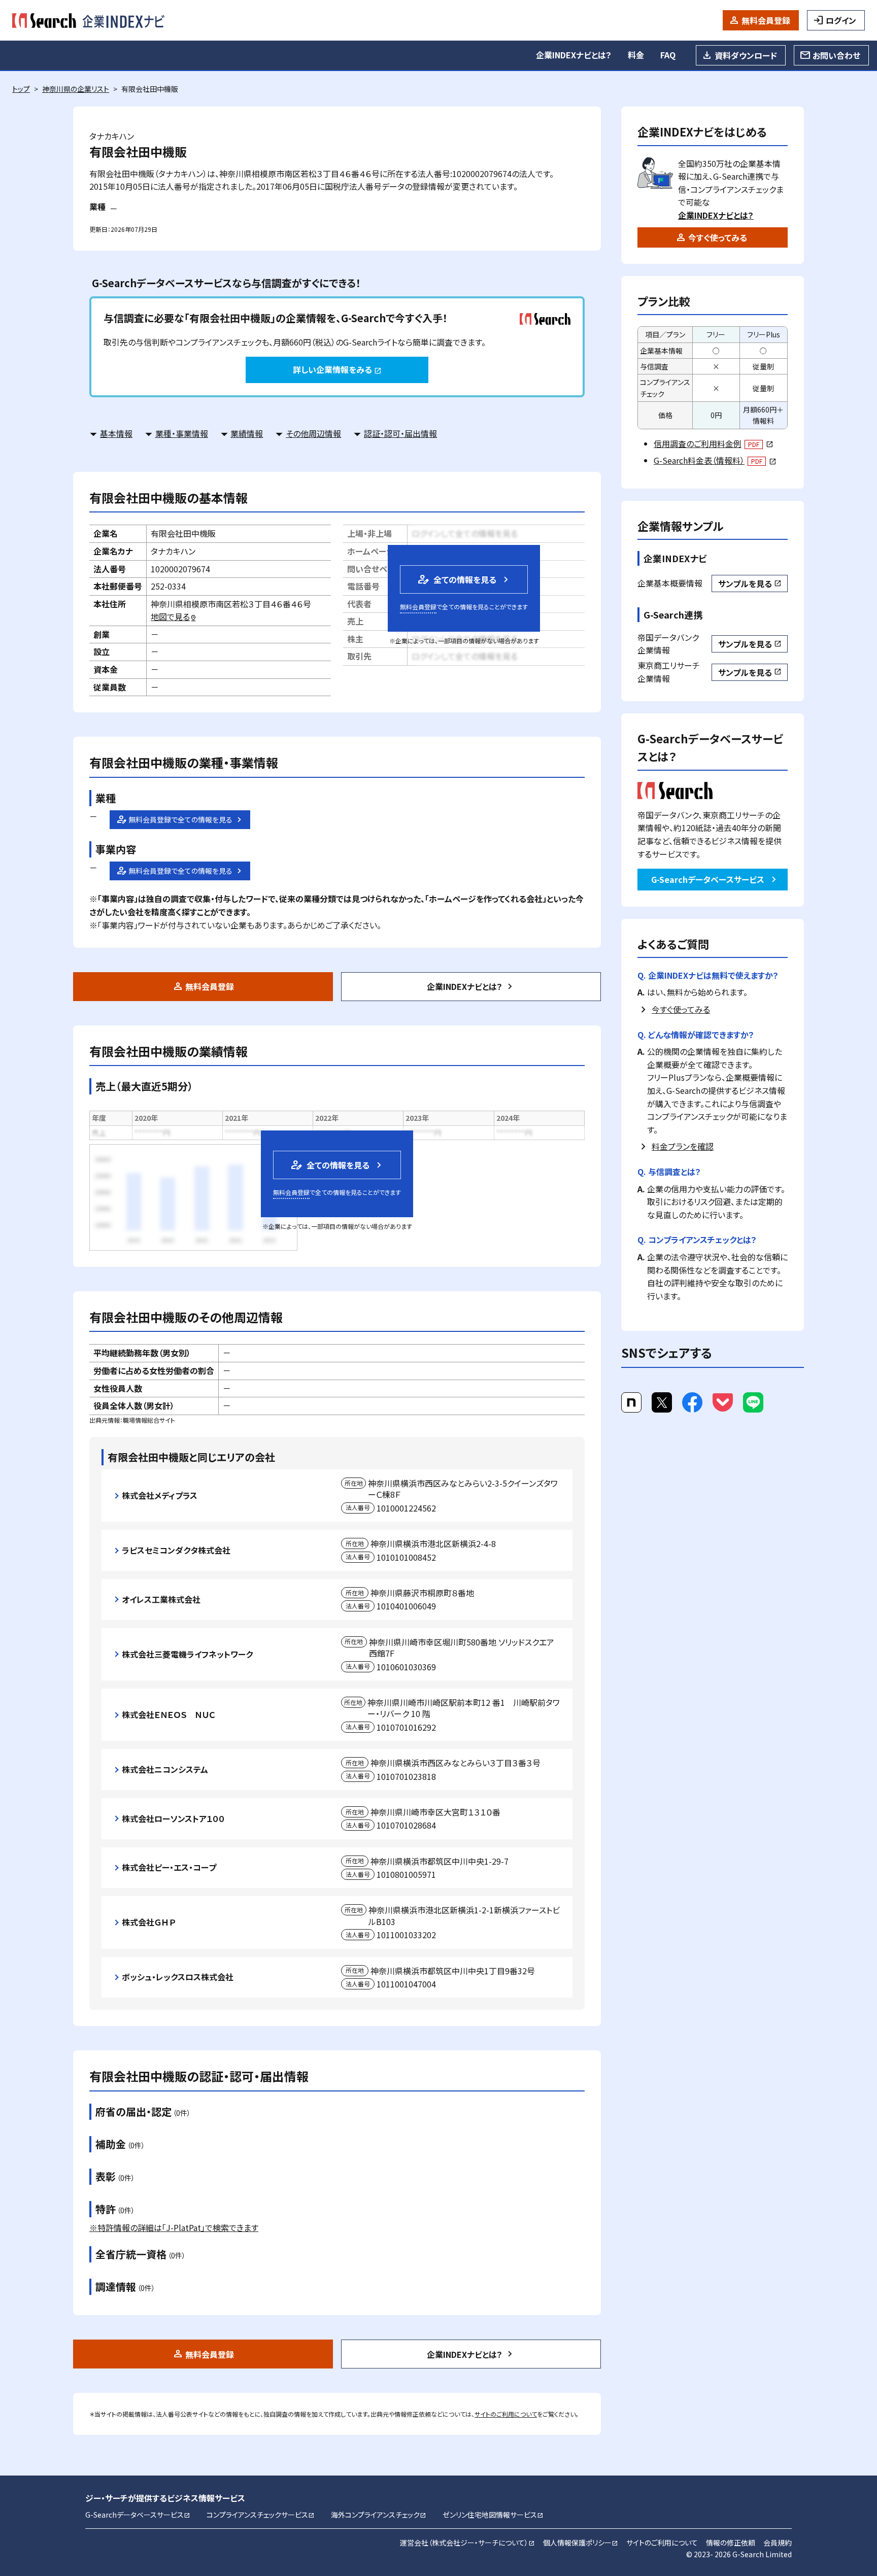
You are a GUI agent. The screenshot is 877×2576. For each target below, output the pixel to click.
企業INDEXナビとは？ (574, 55)
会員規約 (778, 2543)
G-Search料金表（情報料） (715, 460)
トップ (21, 89)
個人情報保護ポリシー (581, 2543)
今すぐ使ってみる (718, 237)
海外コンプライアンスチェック (379, 2515)
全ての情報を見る (456, 579)
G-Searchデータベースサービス (708, 879)
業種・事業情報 (182, 433)
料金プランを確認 (683, 1146)
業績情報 (247, 433)
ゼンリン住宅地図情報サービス (493, 2515)
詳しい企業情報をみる (337, 369)
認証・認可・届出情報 (400, 433)
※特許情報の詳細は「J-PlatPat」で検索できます (174, 2227)
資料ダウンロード (746, 55)
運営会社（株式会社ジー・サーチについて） (467, 2543)
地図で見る (174, 616)
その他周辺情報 (313, 433)
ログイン (841, 20)
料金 (636, 55)
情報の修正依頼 (731, 2543)
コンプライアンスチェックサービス (261, 2515)
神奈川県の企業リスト (76, 89)
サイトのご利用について (506, 2414)
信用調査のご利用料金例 (713, 443)
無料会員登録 (766, 20)
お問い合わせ (836, 55)
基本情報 (116, 433)
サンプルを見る (750, 583)
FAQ (668, 55)
